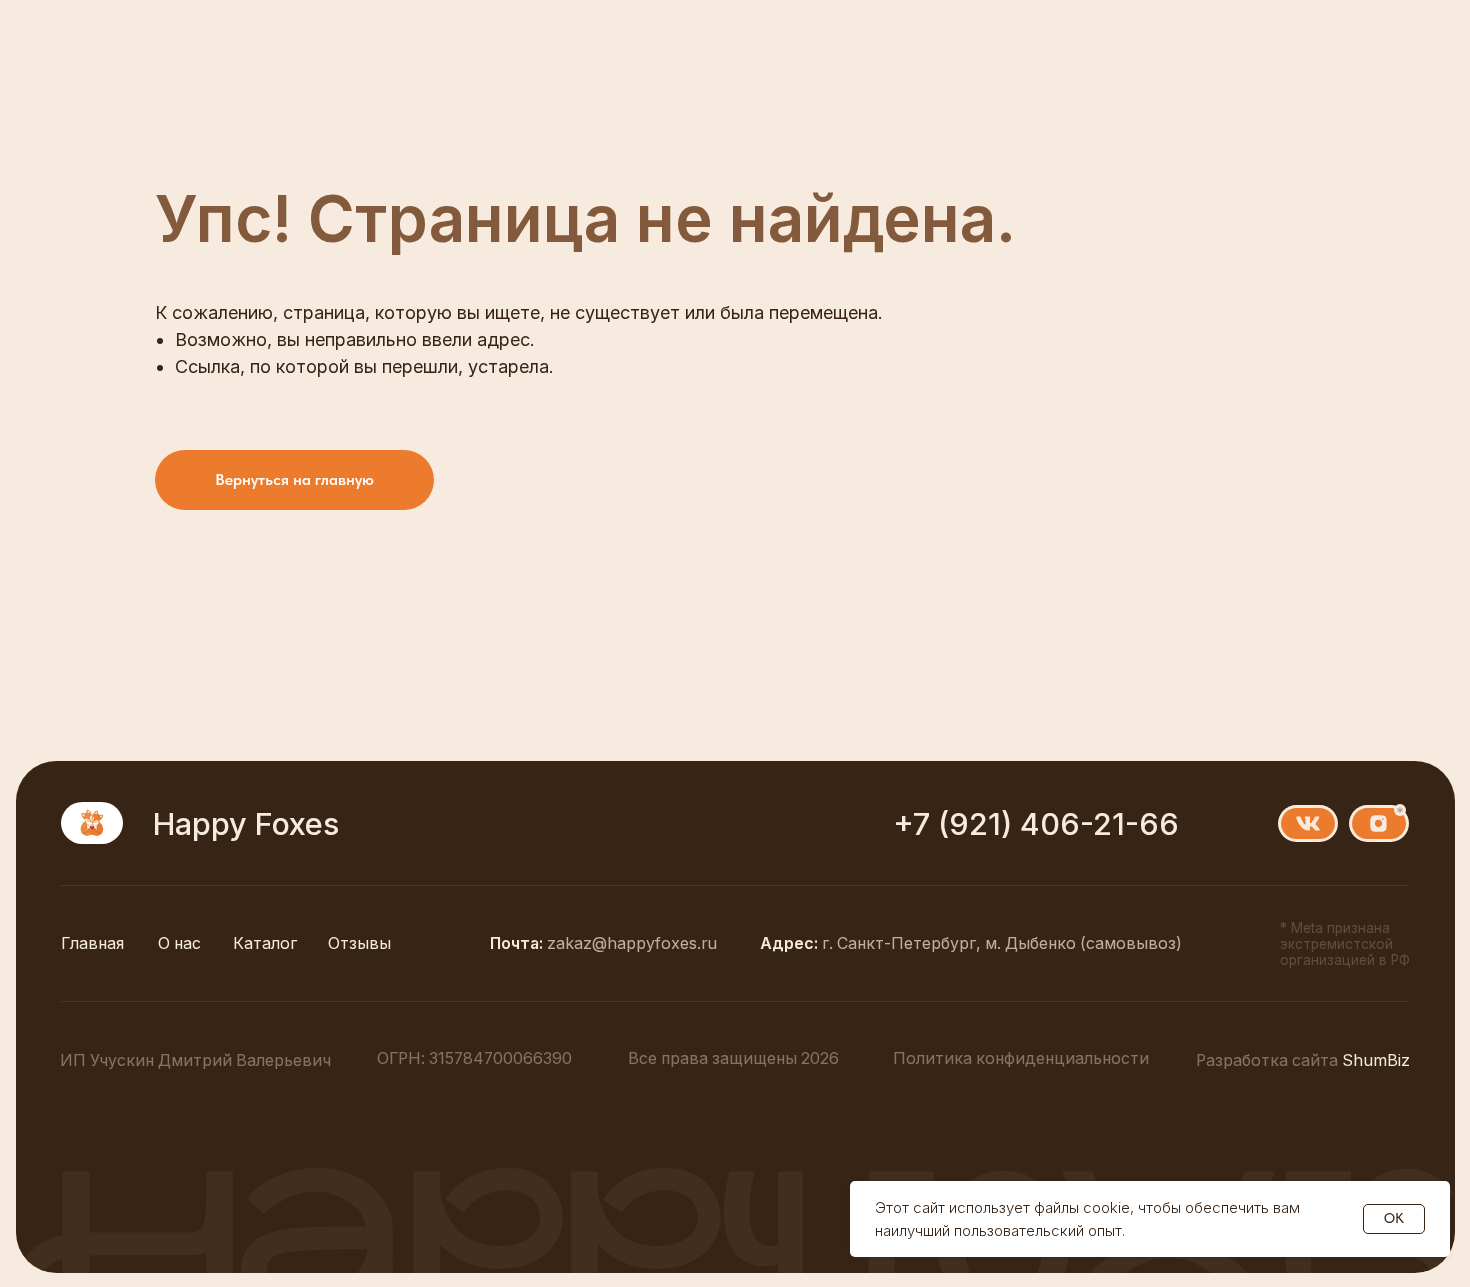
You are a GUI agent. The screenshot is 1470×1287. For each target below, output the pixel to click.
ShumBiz (1303, 1060)
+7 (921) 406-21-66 (1036, 823)
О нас (179, 943)
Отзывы (359, 943)
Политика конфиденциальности (1021, 1058)
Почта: (603, 943)
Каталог (265, 943)
